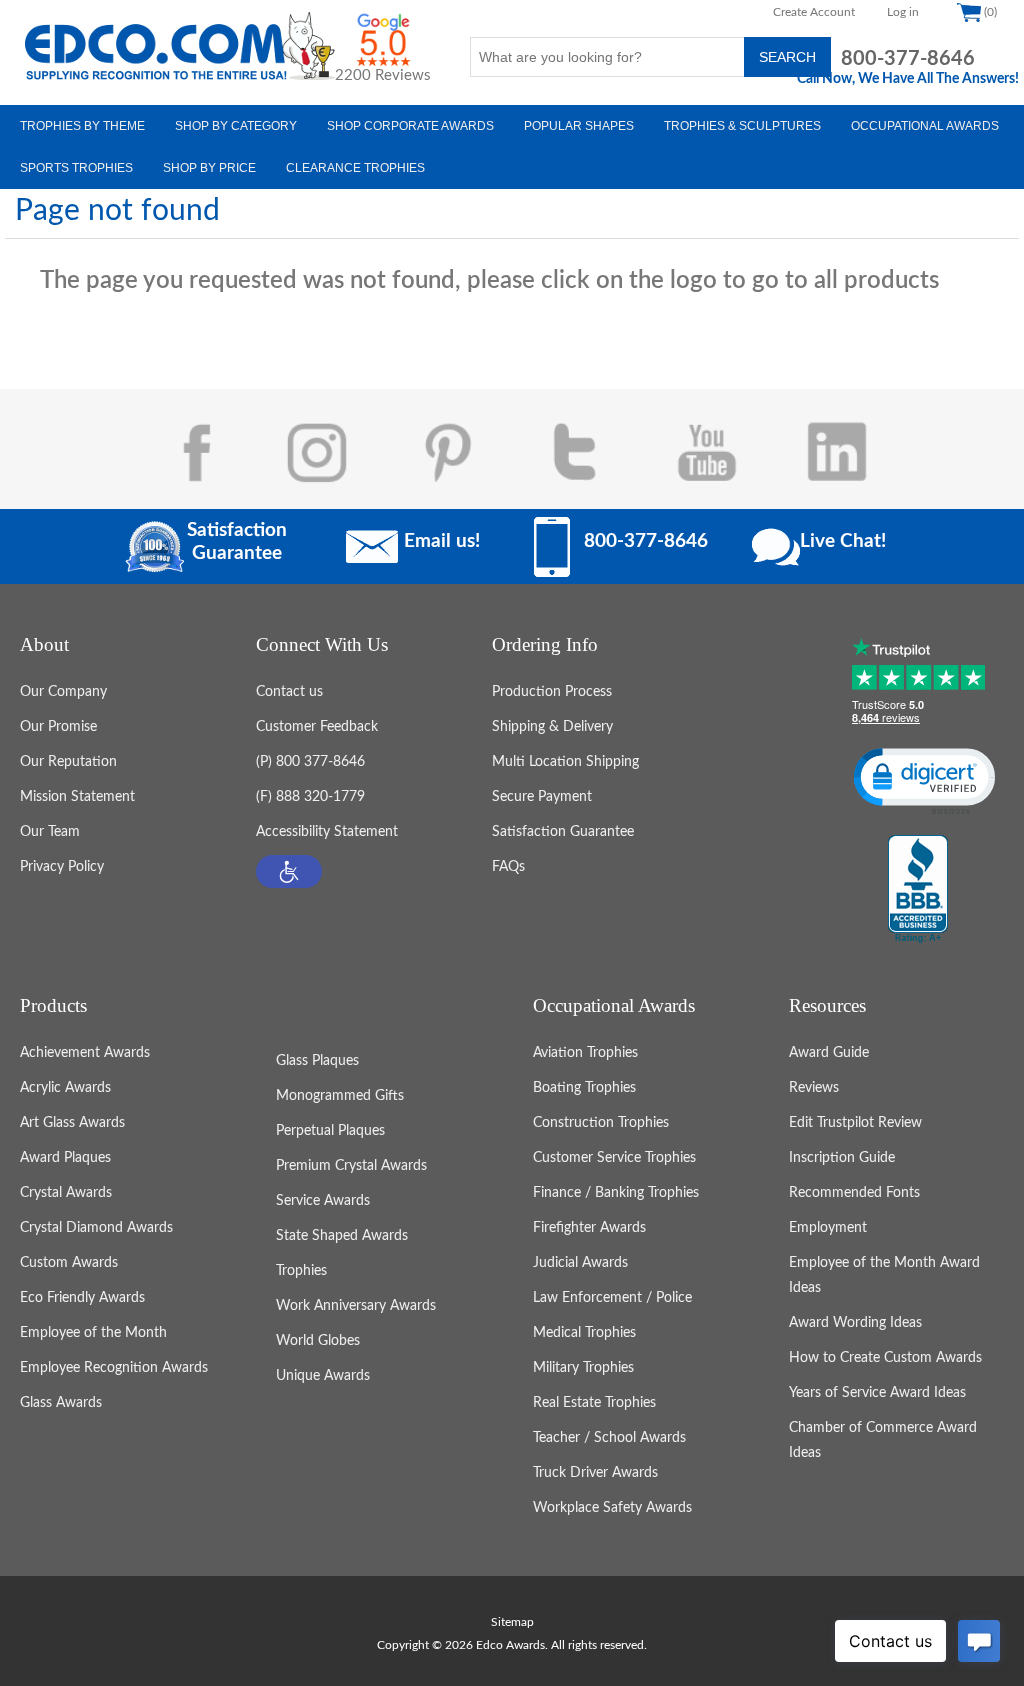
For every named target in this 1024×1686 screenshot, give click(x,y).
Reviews (814, 1088)
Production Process (552, 692)
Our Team (50, 832)
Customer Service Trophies (614, 1158)
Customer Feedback (317, 727)
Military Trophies (583, 1368)
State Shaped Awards (342, 1236)
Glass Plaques (317, 1061)
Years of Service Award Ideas (877, 1393)
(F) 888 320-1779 (310, 797)
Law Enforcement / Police (612, 1298)
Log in (903, 12)
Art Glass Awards (72, 1123)
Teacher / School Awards (609, 1438)
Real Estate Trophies (594, 1403)
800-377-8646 (908, 59)
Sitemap (512, 1622)
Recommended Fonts (854, 1193)
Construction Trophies (601, 1123)
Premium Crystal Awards (351, 1166)
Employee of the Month (93, 1333)
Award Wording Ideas (855, 1323)
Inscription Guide (842, 1158)
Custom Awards (69, 1263)
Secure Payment (542, 797)
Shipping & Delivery (552, 727)
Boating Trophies (584, 1088)
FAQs (508, 867)
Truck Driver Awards (595, 1473)
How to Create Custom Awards (885, 1358)
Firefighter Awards (589, 1228)
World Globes (318, 1341)
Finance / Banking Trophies (616, 1193)
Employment (828, 1228)
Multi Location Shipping (565, 762)
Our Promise (58, 727)
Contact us (289, 692)
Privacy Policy (62, 867)
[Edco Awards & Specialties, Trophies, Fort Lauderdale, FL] (918, 890)
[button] (289, 871)
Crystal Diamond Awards (96, 1228)
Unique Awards (323, 1376)
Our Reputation (68, 762)
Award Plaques (65, 1158)
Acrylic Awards (65, 1088)
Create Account (814, 12)
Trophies (301, 1271)
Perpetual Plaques (330, 1131)
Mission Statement (77, 797)
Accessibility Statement (327, 832)
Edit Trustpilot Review (855, 1123)
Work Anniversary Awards (356, 1306)
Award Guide (829, 1053)
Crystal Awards (66, 1193)
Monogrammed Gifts (340, 1096)
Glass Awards (61, 1403)
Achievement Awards (85, 1053)
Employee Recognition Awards (114, 1368)
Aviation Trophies (585, 1053)
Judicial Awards (580, 1263)
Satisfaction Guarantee (563, 832)
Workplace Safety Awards (612, 1508)
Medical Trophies (584, 1333)
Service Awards (323, 1201)
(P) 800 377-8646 (310, 762)
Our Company (63, 692)
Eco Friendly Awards (82, 1298)
